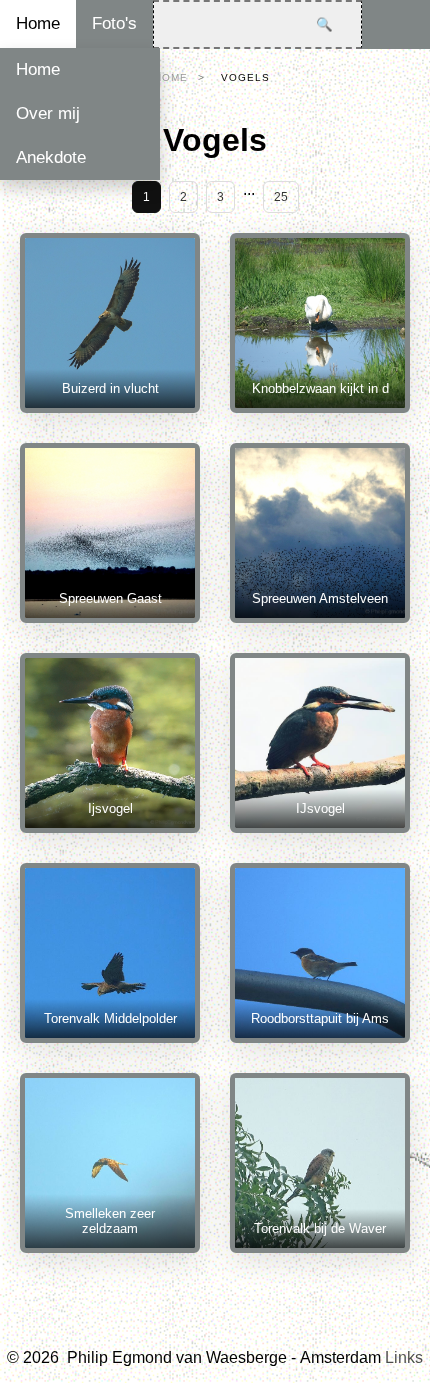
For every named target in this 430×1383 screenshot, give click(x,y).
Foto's (114, 23)
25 (281, 197)
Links (404, 1357)
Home (38, 23)
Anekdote (51, 157)
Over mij (48, 113)
